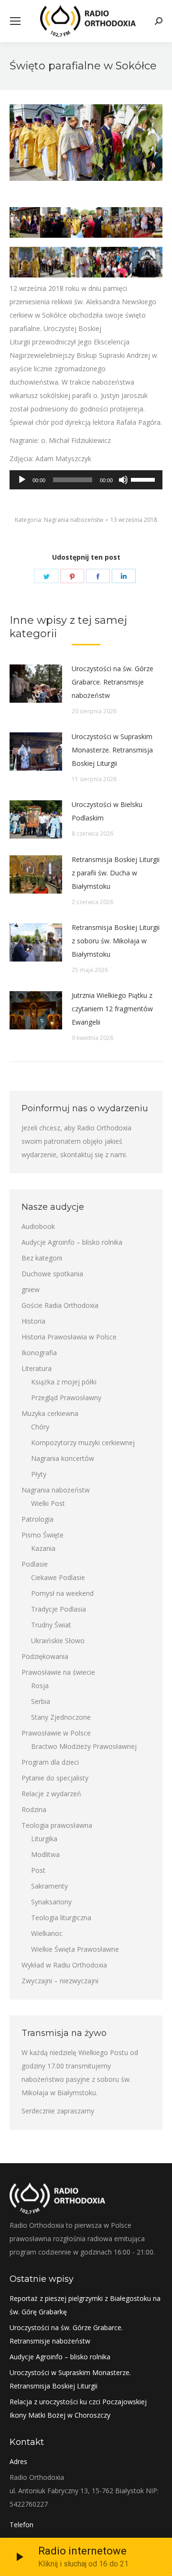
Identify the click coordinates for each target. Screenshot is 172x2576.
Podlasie (35, 1564)
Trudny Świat (51, 1625)
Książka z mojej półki (64, 1382)
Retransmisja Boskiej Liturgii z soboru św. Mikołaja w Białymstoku (116, 941)
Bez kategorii (42, 1258)
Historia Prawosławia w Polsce (69, 1337)
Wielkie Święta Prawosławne (75, 1949)
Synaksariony (51, 1902)
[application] (86, 480)
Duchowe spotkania (52, 1274)
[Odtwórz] (22, 480)
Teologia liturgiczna (61, 1918)
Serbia (41, 1701)
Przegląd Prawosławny (66, 1398)
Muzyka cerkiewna (50, 1413)
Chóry (40, 1427)
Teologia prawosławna (57, 1825)
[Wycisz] (123, 480)
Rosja (40, 1686)
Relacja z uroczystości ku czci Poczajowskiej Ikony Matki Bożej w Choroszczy (78, 2408)
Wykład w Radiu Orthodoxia (64, 1965)
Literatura (37, 1368)
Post (38, 1870)
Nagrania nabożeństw (74, 520)
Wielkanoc (47, 1933)
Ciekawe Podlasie (58, 1577)
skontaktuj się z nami (93, 1155)
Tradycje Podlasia (59, 1609)
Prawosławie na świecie (58, 1672)
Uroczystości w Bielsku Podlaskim (107, 811)
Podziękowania (45, 1656)
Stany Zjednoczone (61, 1717)
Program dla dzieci (50, 1762)
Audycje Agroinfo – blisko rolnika (72, 1242)
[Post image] (36, 684)
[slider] (144, 479)
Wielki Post (48, 1503)
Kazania (43, 1548)
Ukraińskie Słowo (58, 1641)
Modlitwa (45, 1854)
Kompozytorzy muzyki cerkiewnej (83, 1443)
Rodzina (34, 1809)
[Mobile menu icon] (15, 21)
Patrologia (38, 1519)
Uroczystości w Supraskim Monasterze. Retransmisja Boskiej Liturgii (112, 750)
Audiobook (38, 1226)
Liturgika (44, 1839)
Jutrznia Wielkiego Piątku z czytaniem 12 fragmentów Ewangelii (112, 1009)
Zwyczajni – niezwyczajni (60, 1981)
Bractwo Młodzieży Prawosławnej (84, 1746)
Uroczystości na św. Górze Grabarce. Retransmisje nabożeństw (113, 682)
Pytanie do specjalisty (55, 1778)
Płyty (39, 1474)
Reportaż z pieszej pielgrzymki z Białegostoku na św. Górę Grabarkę (85, 2305)
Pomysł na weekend (62, 1593)
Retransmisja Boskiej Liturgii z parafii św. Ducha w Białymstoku (116, 873)
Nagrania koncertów (63, 1458)
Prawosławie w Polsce (56, 1733)
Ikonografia (39, 1353)
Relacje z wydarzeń (51, 1794)
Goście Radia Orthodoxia (60, 1305)
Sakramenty (49, 1886)
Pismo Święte (43, 1535)
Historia (33, 1321)
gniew (31, 1289)
